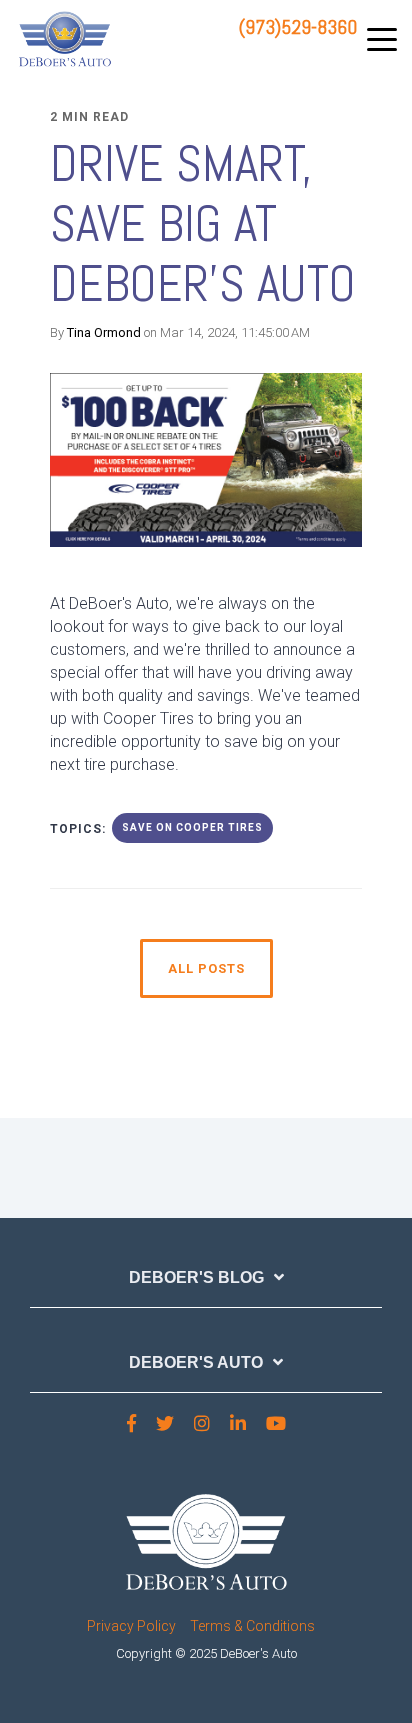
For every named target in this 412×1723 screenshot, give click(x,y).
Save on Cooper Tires (192, 827)
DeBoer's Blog (196, 1277)
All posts (206, 968)
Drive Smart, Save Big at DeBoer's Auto (203, 224)
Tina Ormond (104, 332)
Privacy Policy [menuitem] (131, 1626)
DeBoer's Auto (196, 1362)
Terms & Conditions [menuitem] (252, 1626)
